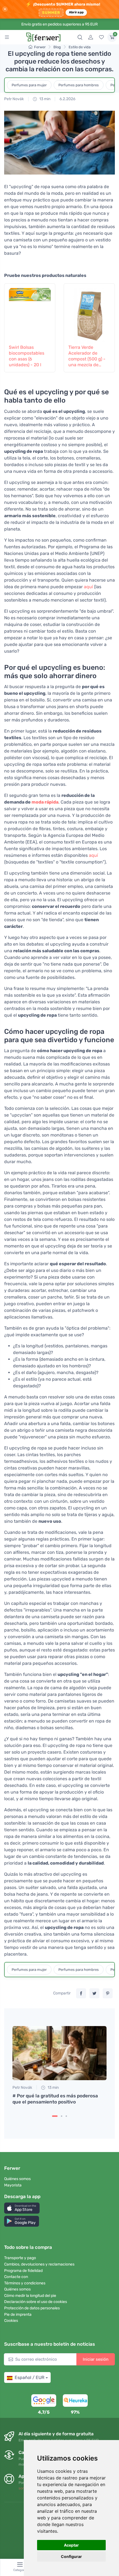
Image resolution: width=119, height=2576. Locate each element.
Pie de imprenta (18, 2314)
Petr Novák (14, 99)
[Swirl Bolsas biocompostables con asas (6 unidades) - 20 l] (30, 313)
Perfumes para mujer (29, 85)
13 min (44, 99)
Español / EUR (29, 2377)
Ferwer (40, 47)
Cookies (11, 2321)
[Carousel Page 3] (66, 2116)
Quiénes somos (17, 2179)
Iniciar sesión (96, 2359)
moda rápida (45, 802)
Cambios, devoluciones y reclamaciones (39, 2264)
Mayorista (13, 2185)
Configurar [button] (71, 2556)
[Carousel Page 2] (62, 2116)
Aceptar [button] (71, 2545)
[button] (22, 2208)
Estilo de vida (80, 47)
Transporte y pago (20, 2258)
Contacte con (16, 2277)
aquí (88, 587)
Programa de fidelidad (23, 2271)
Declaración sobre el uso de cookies (36, 2302)
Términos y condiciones (25, 2283)
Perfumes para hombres (79, 85)
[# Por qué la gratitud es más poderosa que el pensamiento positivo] (59, 2053)
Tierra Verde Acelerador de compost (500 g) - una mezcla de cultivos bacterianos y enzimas (87, 356)
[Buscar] (80, 37)
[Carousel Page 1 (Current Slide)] (55, 2116)
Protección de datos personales (32, 2308)
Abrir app (76, 12)
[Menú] (7, 37)
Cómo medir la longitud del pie (30, 2296)
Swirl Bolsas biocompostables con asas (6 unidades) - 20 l (27, 356)
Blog (57, 47)
